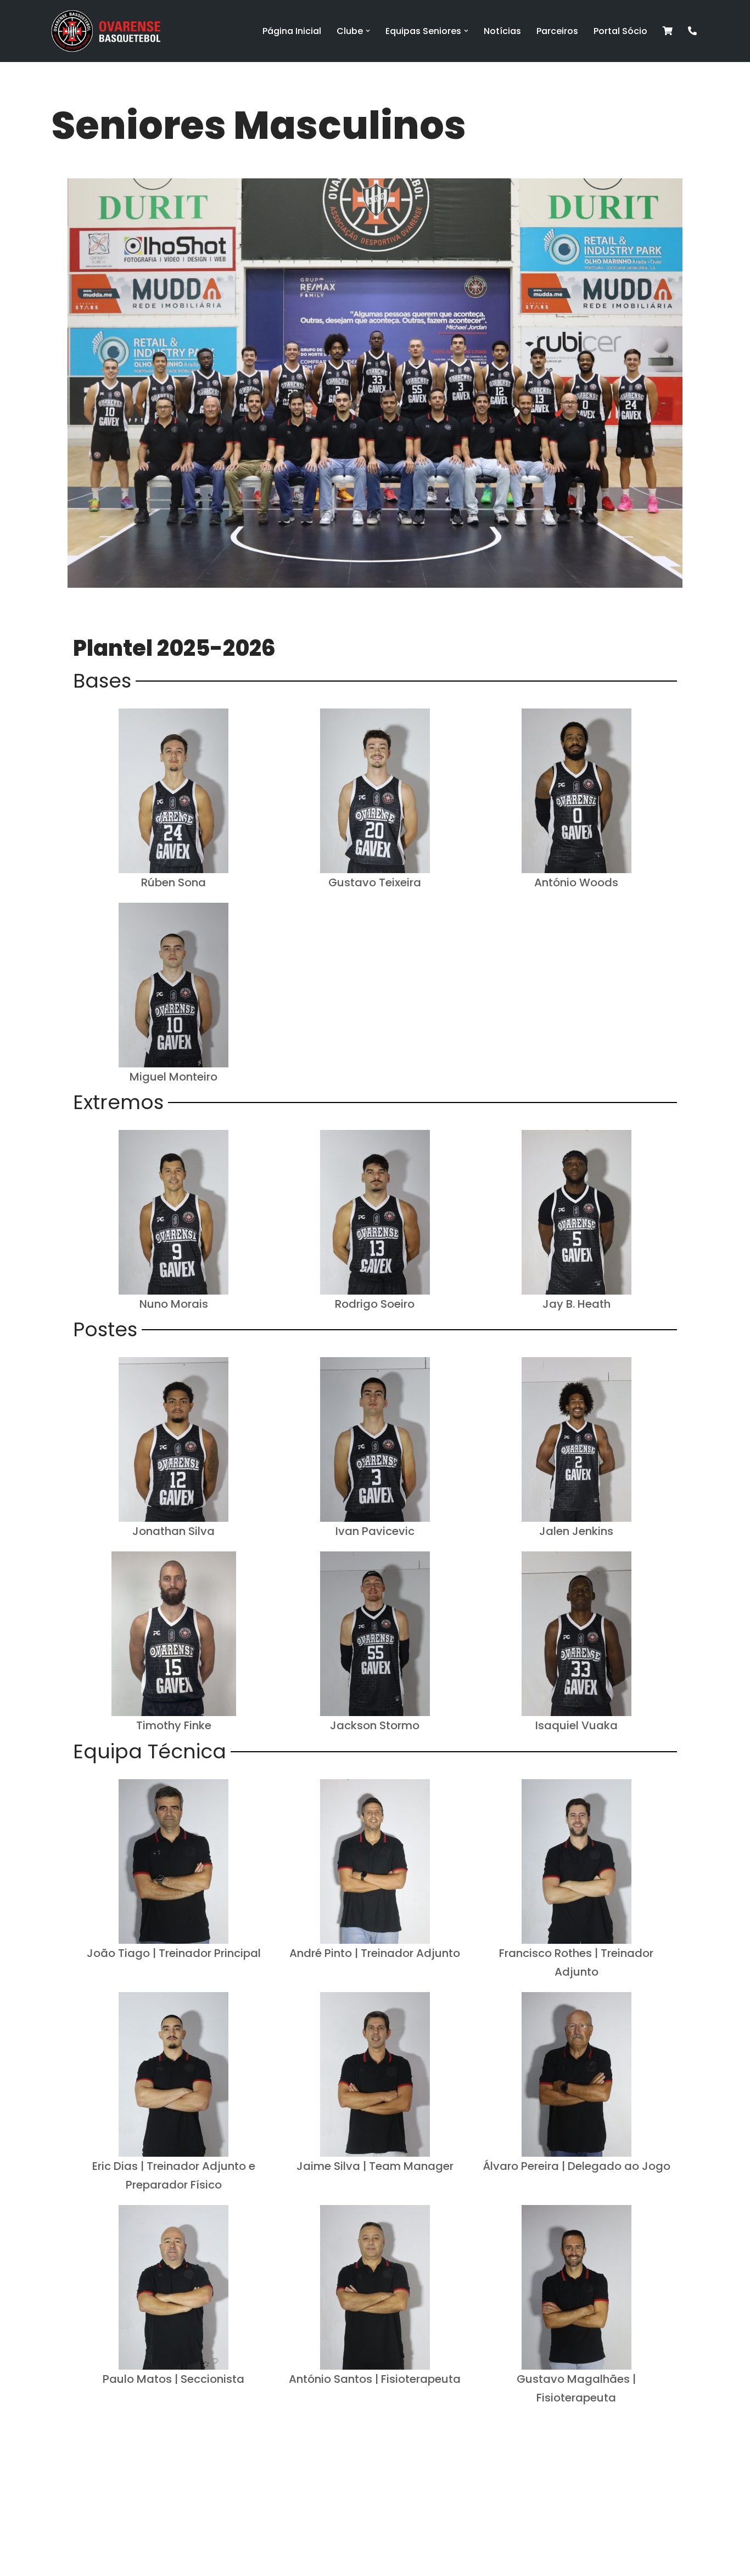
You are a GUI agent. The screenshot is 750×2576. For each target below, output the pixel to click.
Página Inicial (292, 31)
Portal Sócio (620, 31)
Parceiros (557, 31)
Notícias (502, 31)
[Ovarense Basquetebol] (106, 31)
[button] (368, 31)
